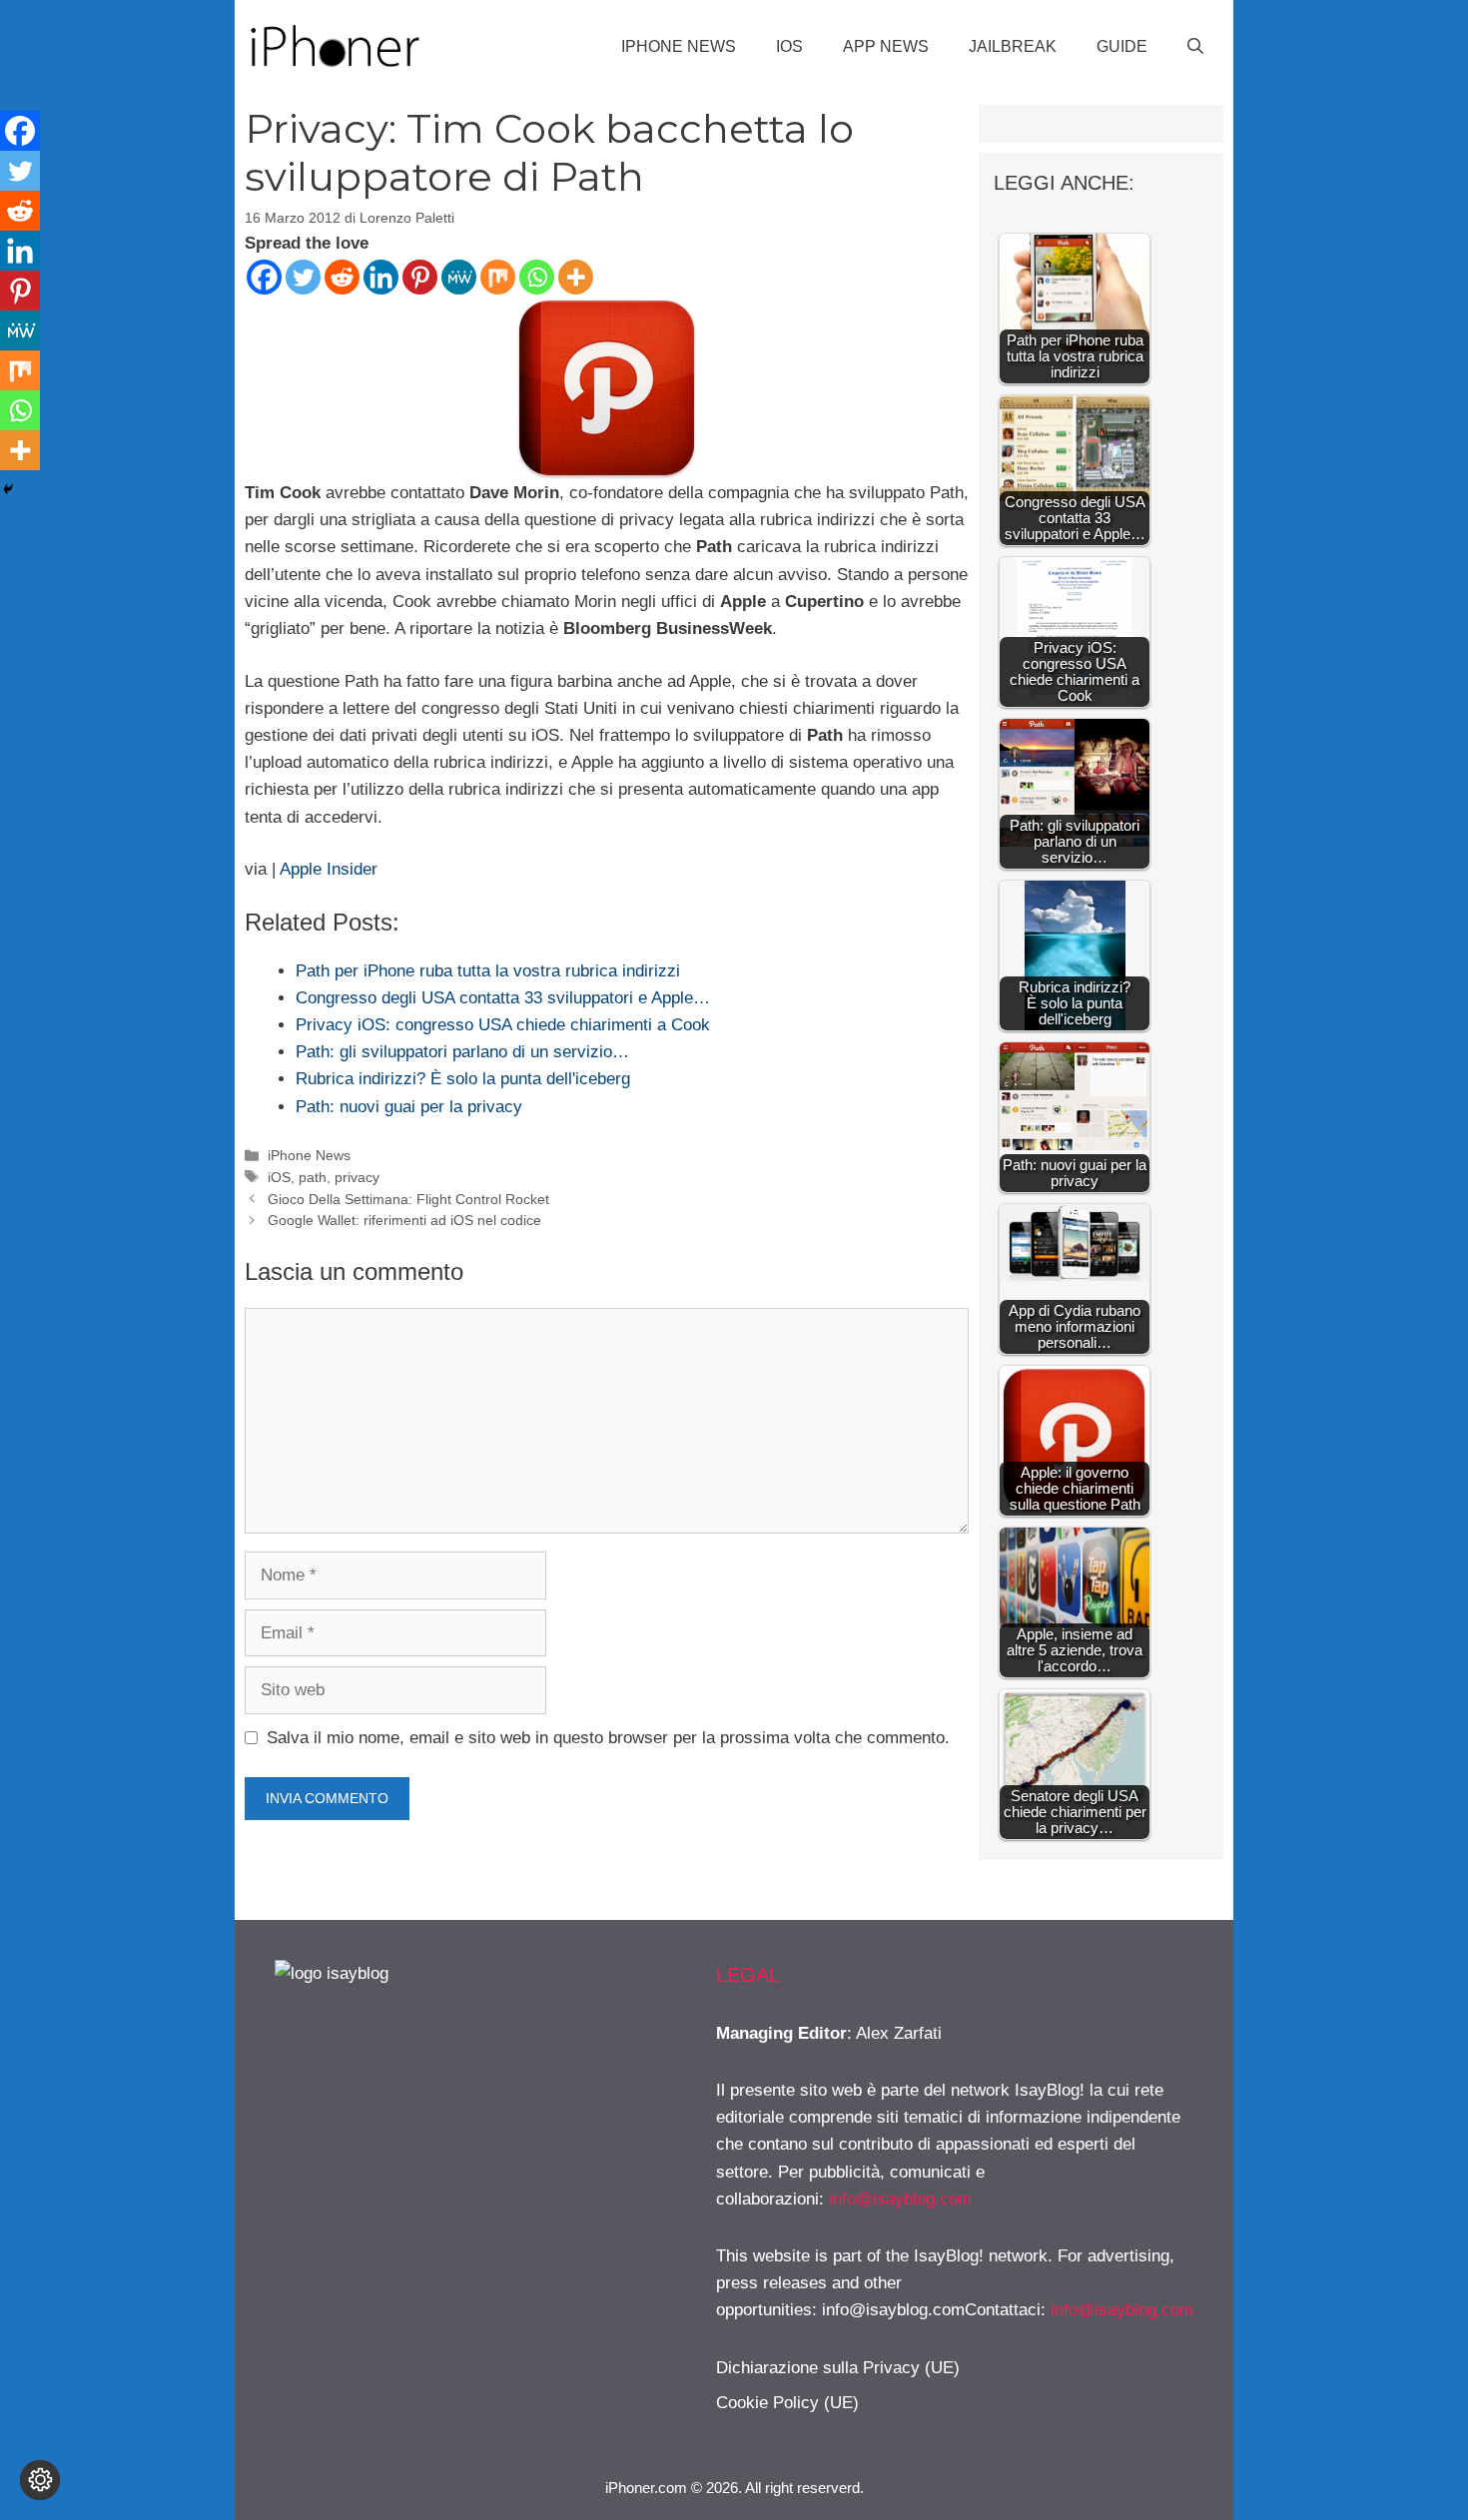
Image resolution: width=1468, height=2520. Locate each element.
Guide (1122, 46)
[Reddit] (342, 277)
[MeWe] (459, 277)
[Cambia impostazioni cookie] (40, 2480)
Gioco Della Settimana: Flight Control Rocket (408, 1199)
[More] (576, 277)
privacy (357, 1177)
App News (886, 46)
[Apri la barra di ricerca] (1195, 47)
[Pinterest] (420, 277)
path (313, 1177)
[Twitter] (303, 277)
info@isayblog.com (900, 2199)
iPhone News (679, 46)
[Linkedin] (381, 277)
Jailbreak (1013, 46)
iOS (789, 46)
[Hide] (8, 489)
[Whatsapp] (537, 277)
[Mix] (498, 277)
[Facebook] (264, 277)
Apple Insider (329, 869)
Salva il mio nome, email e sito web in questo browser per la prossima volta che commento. (608, 1738)
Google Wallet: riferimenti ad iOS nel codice (404, 1220)
